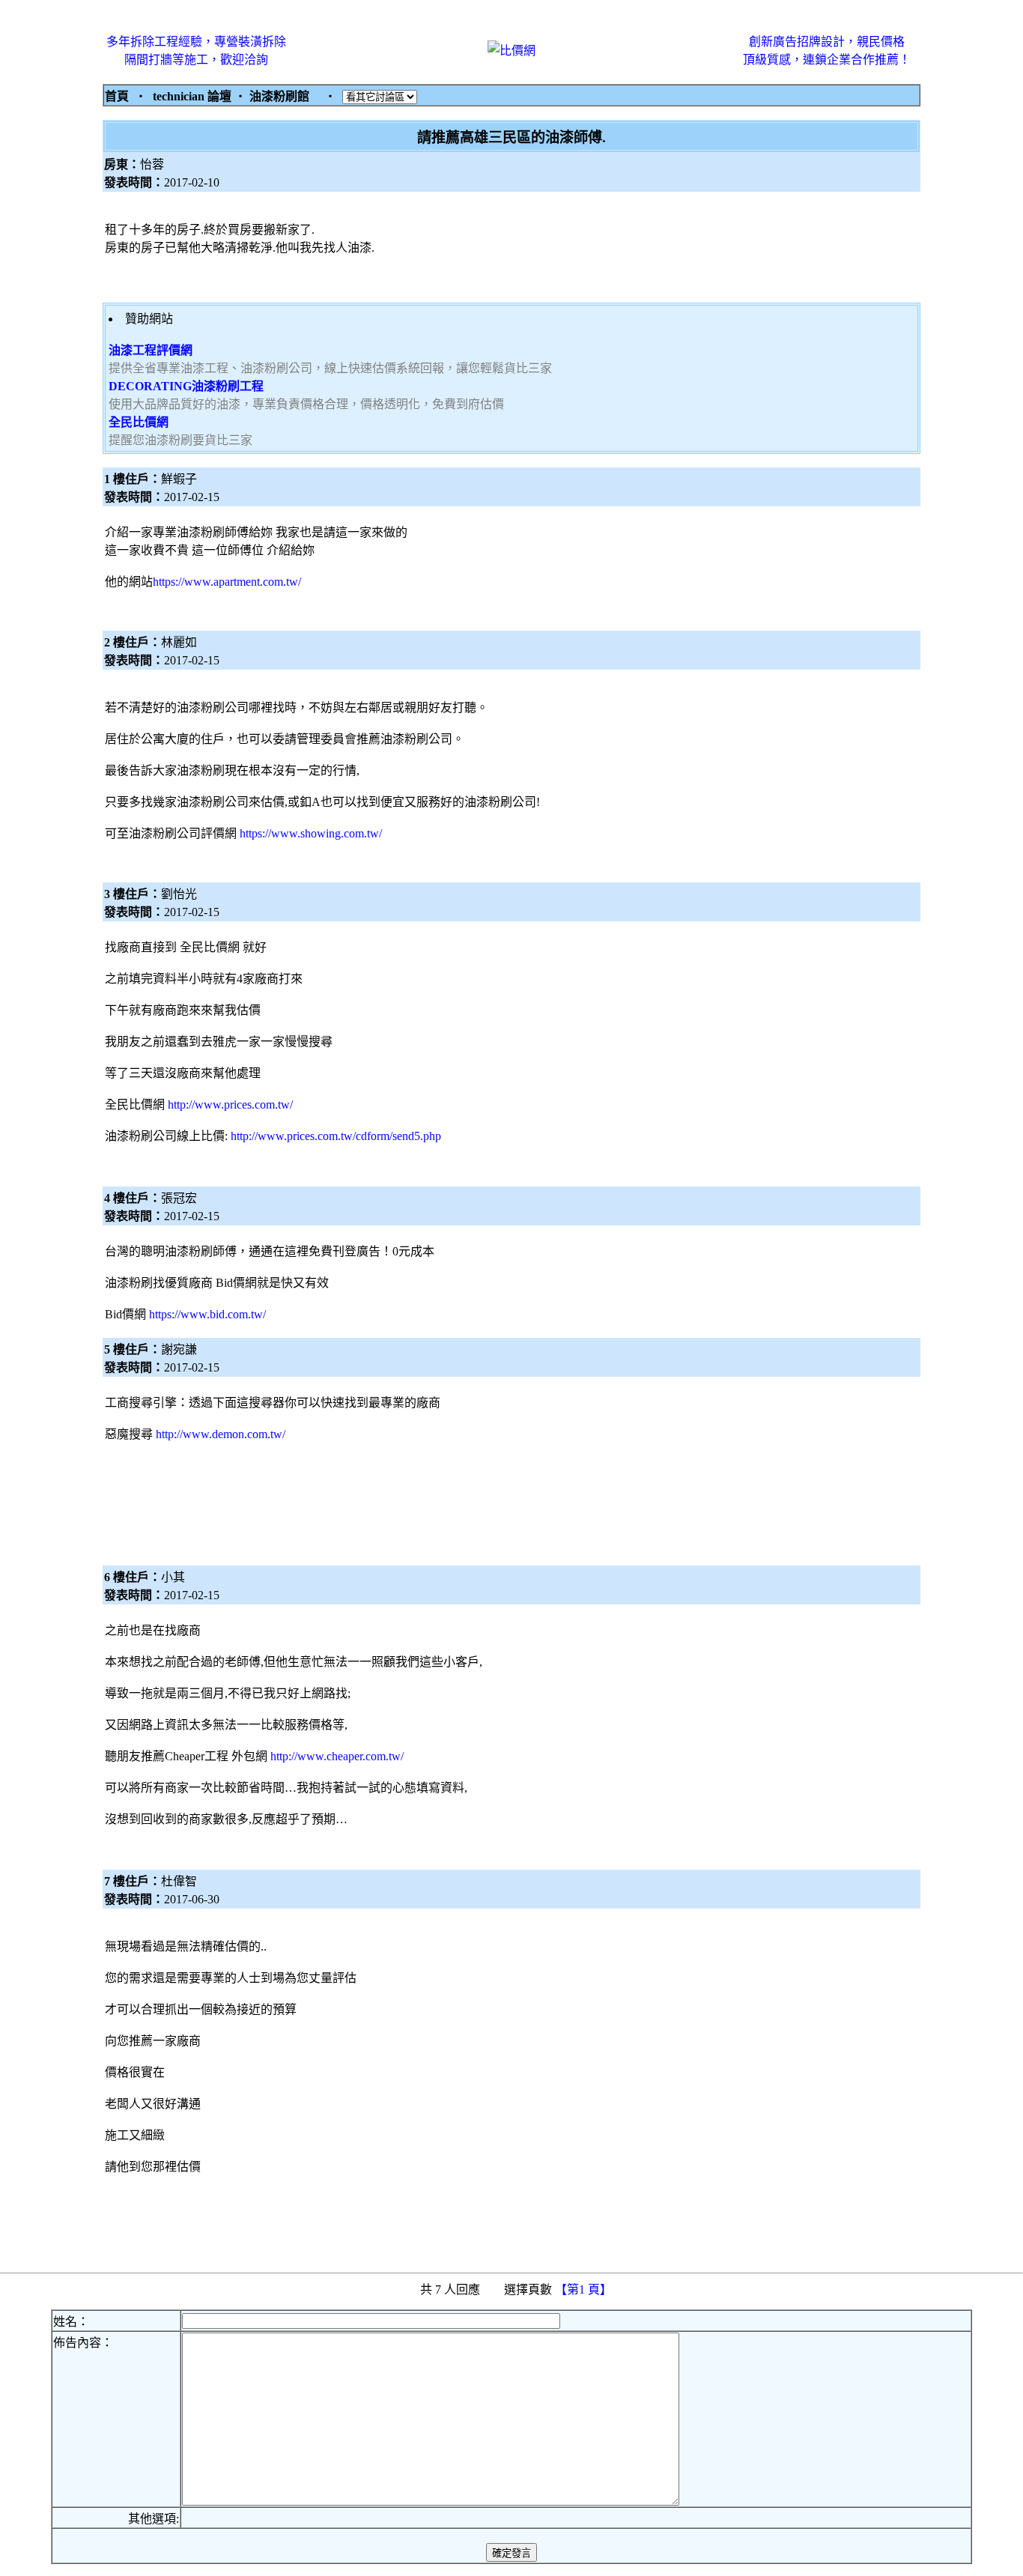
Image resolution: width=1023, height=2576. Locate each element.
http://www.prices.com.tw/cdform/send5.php (336, 1136)
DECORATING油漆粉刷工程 (186, 386)
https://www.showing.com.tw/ (311, 833)
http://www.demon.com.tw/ (221, 1434)
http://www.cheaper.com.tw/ (337, 1756)
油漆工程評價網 (151, 350)
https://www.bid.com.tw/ (207, 1314)
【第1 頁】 (585, 2289)
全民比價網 (139, 422)
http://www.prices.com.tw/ (230, 1104)
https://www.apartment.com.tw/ (227, 582)
